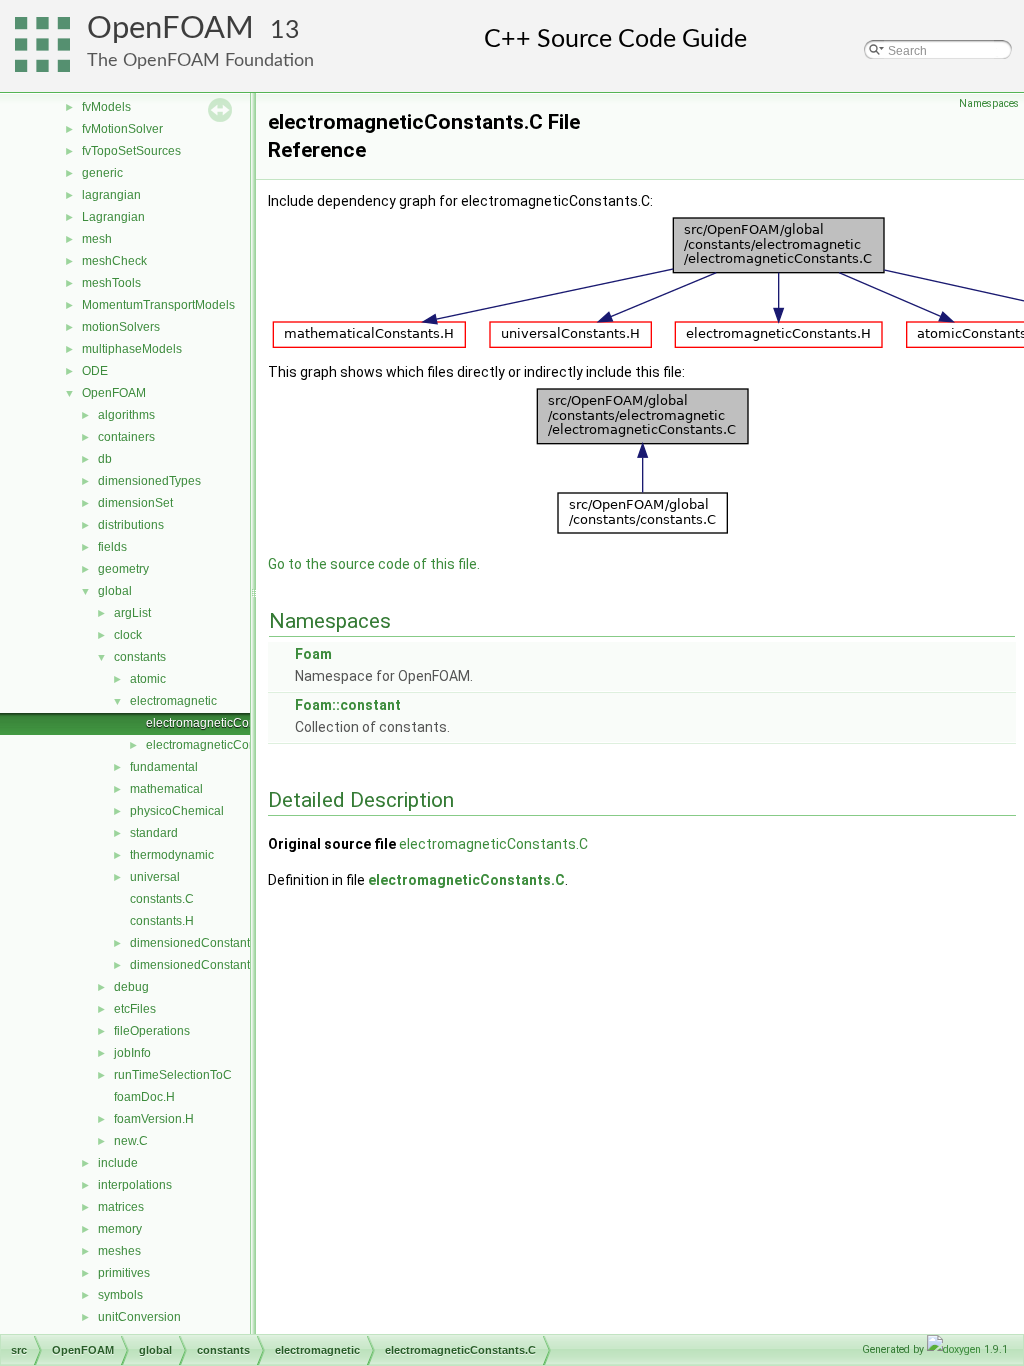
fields (112, 547)
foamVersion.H (154, 1119)
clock (128, 635)
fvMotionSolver (122, 129)
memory (120, 1229)
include (118, 1163)
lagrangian (111, 195)
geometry (123, 569)
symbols (120, 1295)
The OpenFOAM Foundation (200, 60)
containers (126, 437)
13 (285, 30)
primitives (124, 1273)
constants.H (162, 921)
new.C (131, 1141)
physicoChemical (177, 811)
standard (154, 833)
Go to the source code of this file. (374, 564)
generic (102, 173)
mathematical (166, 789)
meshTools (111, 283)
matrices (121, 1207)
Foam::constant (348, 705)
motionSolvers (121, 327)
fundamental (164, 767)
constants (140, 657)
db (105, 459)
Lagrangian (113, 217)
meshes (119, 1251)
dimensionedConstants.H (199, 965)
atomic (148, 679)
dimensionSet (135, 503)
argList (132, 613)
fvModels (106, 107)
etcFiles (135, 1009)
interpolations (135, 1185)
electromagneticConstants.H (223, 745)
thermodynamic (172, 855)
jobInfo (132, 1053)
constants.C (162, 899)
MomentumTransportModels (158, 305)
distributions (131, 525)
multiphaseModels (132, 349)
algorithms (126, 415)
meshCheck (114, 261)
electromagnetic (173, 701)
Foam (313, 654)
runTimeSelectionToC (173, 1075)
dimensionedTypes (149, 481)
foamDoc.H (144, 1097)
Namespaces (989, 103)
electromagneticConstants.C (223, 723)
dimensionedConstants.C (199, 943)
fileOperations (152, 1031)
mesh (97, 239)
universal (155, 877)
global (115, 591)
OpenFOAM (170, 28)
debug (131, 987)
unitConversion (139, 1317)
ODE (95, 371)
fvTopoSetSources (131, 151)
